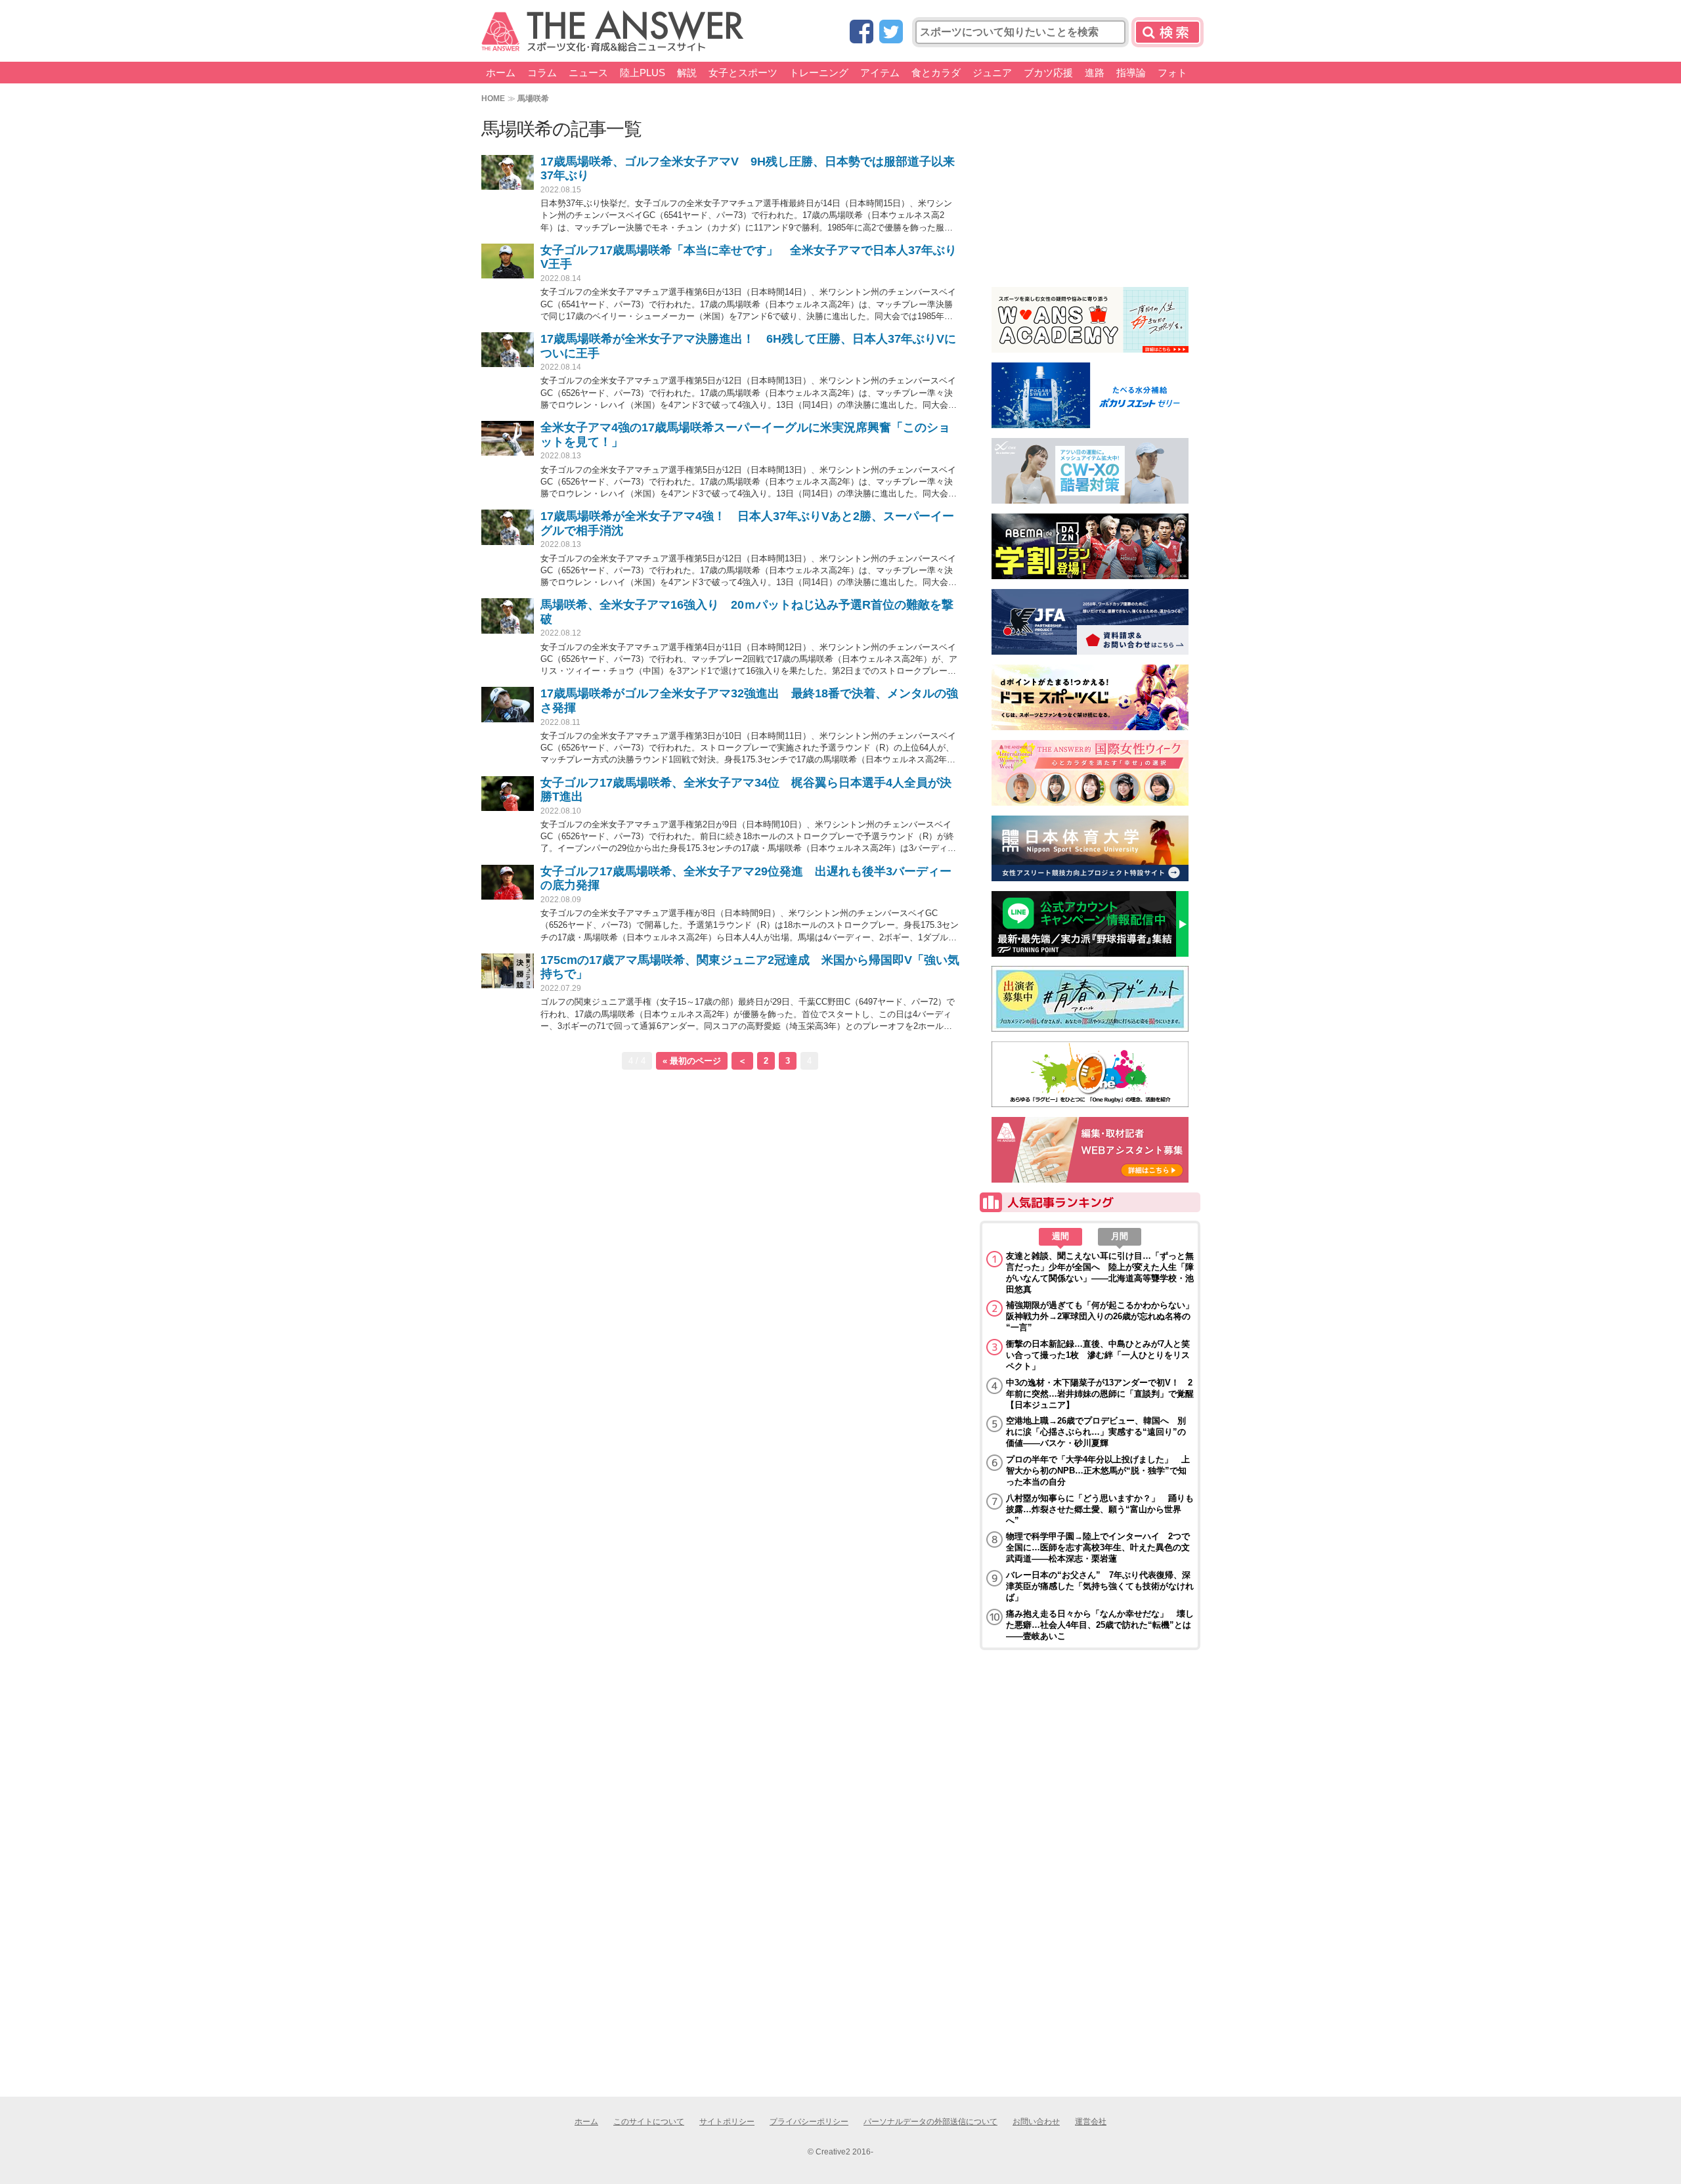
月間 (1120, 1236)
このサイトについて (649, 2122)
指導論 (1131, 73)
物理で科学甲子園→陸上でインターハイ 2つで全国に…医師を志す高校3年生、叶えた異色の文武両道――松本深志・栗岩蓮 (1098, 1547)
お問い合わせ (1036, 2122)
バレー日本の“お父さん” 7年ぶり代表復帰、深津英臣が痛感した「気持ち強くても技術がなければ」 (1100, 1586)
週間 (1060, 1236)
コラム (542, 73)
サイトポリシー (727, 2122)
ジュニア (992, 73)
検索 (1168, 32)
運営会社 (1091, 2122)
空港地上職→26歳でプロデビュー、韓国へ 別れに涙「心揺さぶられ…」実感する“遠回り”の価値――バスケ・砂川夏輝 (1096, 1432)
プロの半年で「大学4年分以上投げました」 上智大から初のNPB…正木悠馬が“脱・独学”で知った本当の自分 (1098, 1471)
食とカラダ (936, 73)
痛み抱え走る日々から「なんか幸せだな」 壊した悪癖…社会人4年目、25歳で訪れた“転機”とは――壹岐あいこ (1100, 1625)
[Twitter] (891, 33)
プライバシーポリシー (809, 2122)
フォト (1172, 73)
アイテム (880, 73)
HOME (493, 98)
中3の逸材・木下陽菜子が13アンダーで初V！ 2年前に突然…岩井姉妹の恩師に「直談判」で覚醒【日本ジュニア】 (1100, 1394)
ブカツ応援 (1048, 73)
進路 (1095, 73)
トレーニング (819, 73)
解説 (687, 73)
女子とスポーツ (743, 73)
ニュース (588, 73)
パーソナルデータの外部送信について (930, 2122)
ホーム (501, 73)
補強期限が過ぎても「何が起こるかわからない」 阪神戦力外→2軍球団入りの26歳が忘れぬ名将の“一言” (1100, 1316)
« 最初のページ (692, 1061)
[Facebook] (862, 33)
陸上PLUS (643, 73)
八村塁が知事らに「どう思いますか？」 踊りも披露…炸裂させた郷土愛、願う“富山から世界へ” (1100, 1509)
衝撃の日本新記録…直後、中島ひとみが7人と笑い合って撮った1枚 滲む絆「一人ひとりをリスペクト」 (1098, 1355)
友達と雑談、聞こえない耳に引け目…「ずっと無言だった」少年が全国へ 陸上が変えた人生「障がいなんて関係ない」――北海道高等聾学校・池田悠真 (1100, 1273)
